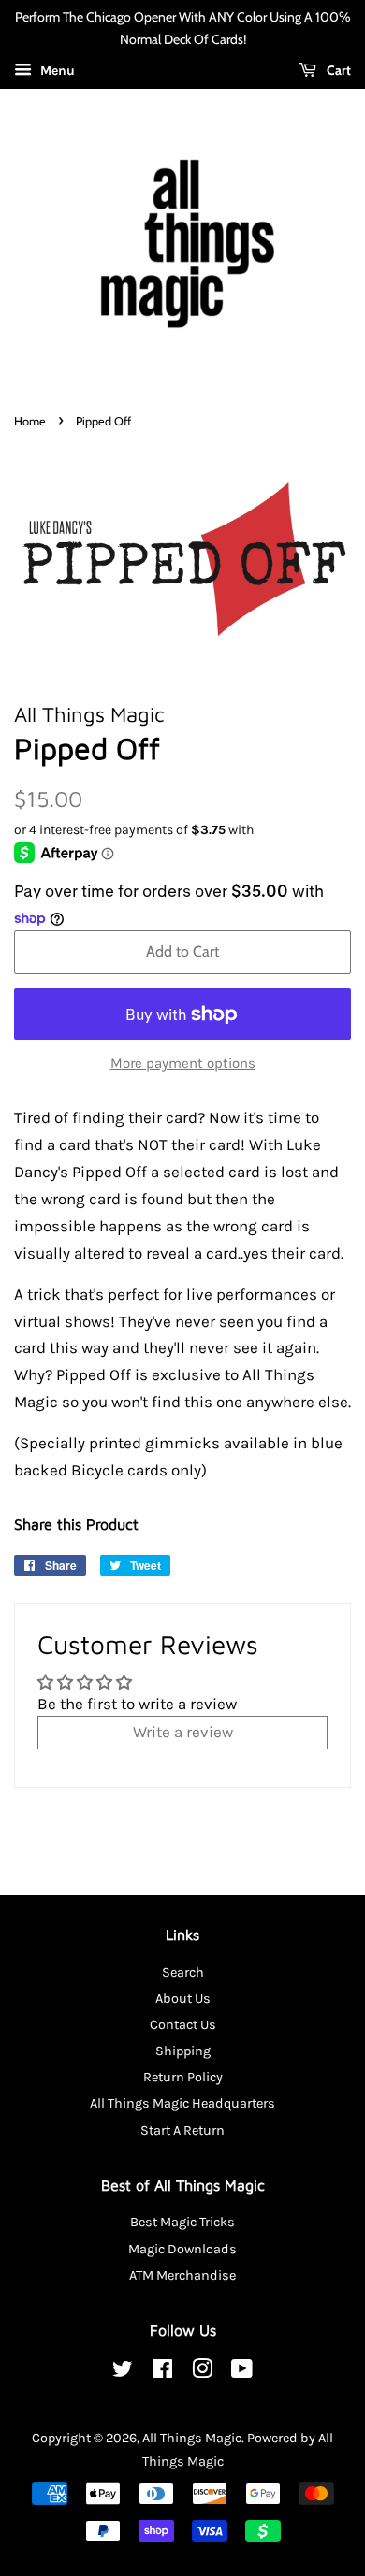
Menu (56, 71)
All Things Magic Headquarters (182, 2103)
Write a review (183, 1732)
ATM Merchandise (182, 2275)
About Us (183, 1999)
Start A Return (182, 2130)
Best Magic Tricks (182, 2222)
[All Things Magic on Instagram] (202, 2373)
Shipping (183, 2051)
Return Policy (183, 2077)
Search (183, 1972)
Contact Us (183, 2025)
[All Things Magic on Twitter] (123, 2373)
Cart (337, 70)
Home (30, 421)
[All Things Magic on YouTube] (242, 2373)
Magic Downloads (182, 2249)
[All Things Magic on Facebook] (162, 2373)
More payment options (183, 1063)
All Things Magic (192, 2438)
